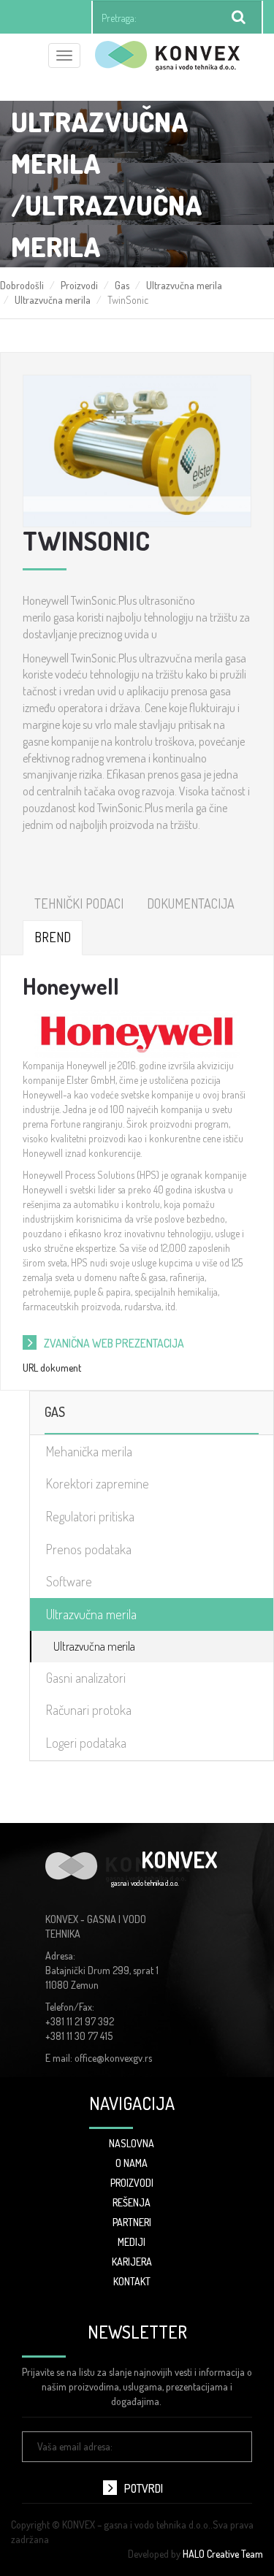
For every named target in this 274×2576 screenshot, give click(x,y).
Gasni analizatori (86, 1678)
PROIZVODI (132, 2183)
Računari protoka (89, 1710)
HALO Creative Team (223, 2554)
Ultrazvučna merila (184, 285)
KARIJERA (132, 2262)
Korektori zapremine (98, 1483)
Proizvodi (79, 285)
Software (69, 1581)
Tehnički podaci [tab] (79, 903)
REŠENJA (132, 2202)
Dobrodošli (22, 285)
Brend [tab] (53, 937)
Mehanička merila (89, 1451)
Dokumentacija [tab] (191, 903)
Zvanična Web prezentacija (114, 1343)
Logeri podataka (86, 1743)
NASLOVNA (132, 2143)
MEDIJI (132, 2242)
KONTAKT (132, 2281)
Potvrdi (144, 2488)
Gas (122, 285)
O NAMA (132, 2163)
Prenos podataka (89, 1549)
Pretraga (239, 18)
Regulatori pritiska (90, 1516)
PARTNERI (132, 2222)
